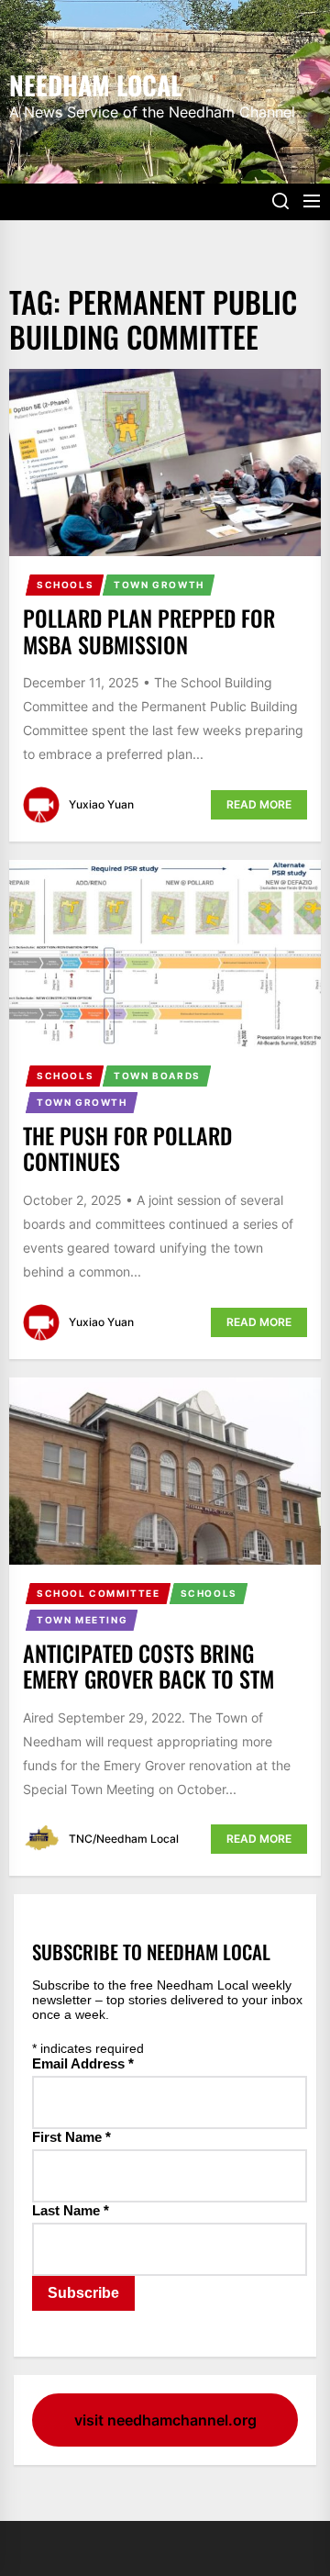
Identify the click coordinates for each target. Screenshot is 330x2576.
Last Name (71, 2210)
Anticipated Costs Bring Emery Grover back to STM (148, 1666)
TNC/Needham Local (124, 1839)
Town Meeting (82, 1620)
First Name (71, 2137)
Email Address (83, 2063)
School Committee (99, 1593)
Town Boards (157, 1076)
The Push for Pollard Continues (127, 1149)
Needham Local (95, 84)
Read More (259, 804)
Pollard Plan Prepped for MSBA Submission (149, 631)
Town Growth (159, 585)
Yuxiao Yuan (101, 804)
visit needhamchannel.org (165, 2420)
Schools (65, 585)
